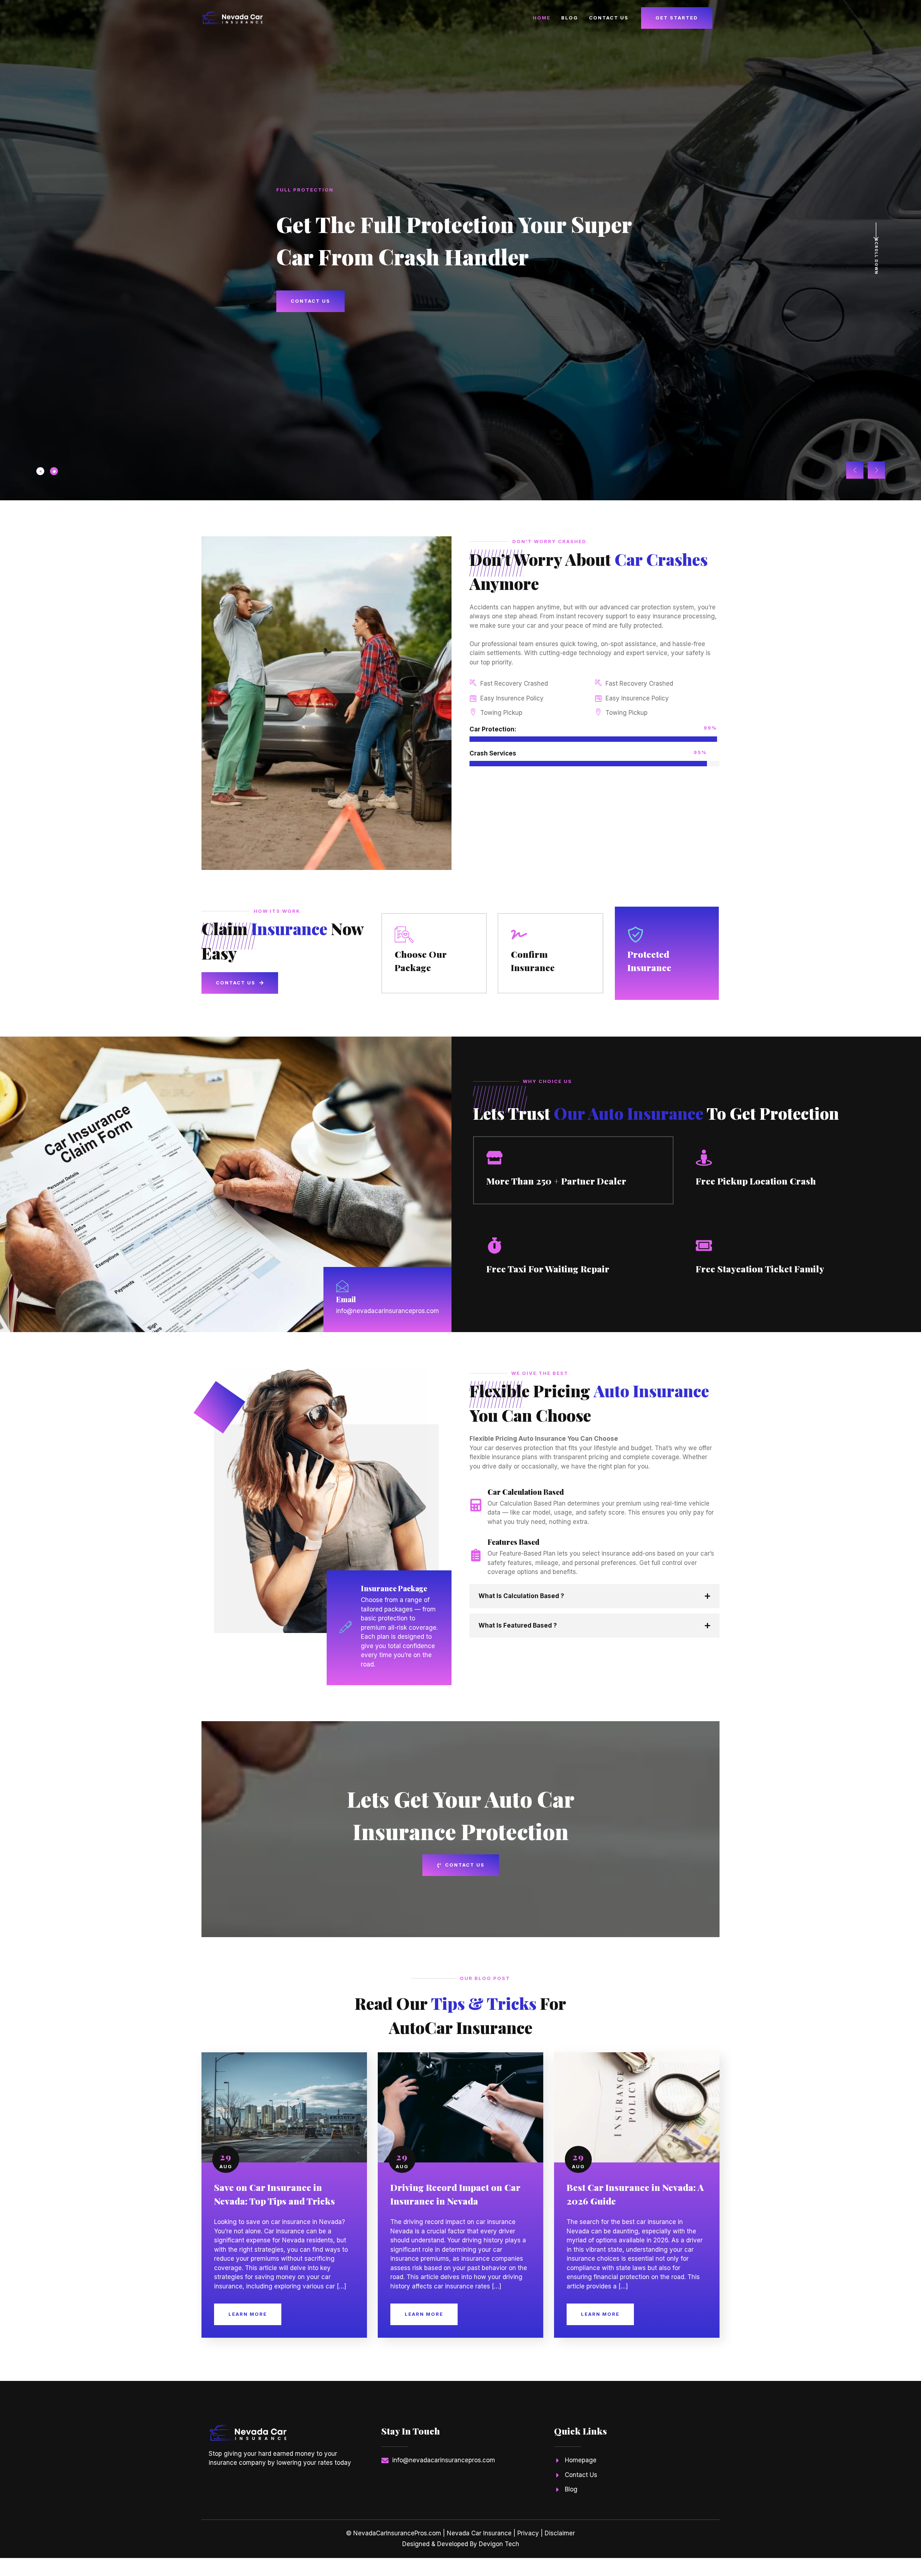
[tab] (40, 471)
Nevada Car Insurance (479, 2533)
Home (542, 18)
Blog (570, 18)
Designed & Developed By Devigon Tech (461, 2544)
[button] (855, 470)
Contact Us (609, 18)
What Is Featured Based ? (518, 1625)
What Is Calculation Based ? (521, 1596)
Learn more (248, 2314)
